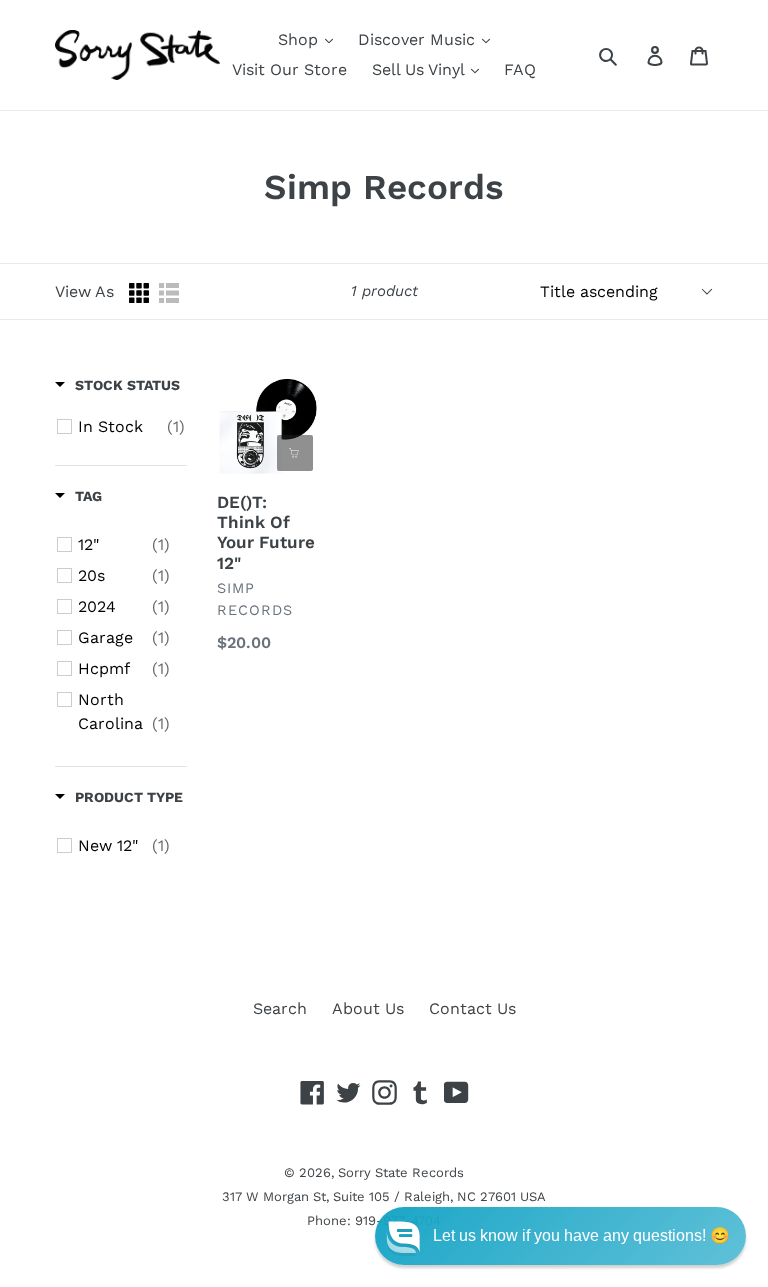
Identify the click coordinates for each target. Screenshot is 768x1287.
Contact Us (472, 1008)
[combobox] (630, 55)
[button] (560, 1236)
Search (280, 1008)
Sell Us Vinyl (420, 69)
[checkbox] (131, 427)
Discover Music (419, 39)
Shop (300, 39)
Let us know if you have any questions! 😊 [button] (581, 1235)
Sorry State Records (401, 1172)
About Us (368, 1008)
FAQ (520, 69)
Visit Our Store (289, 69)
